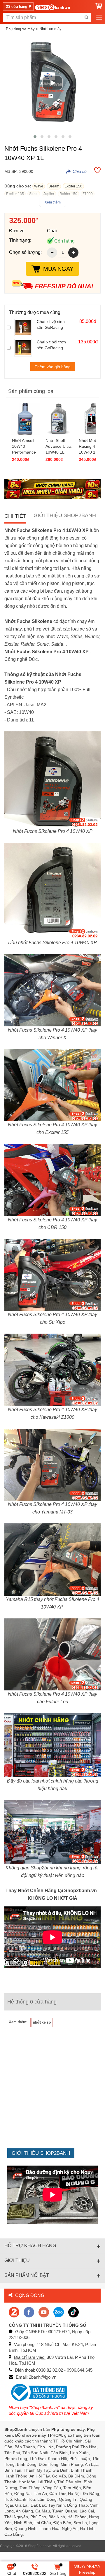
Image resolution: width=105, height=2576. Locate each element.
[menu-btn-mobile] (99, 17)
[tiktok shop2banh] (73, 2312)
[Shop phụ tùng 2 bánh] (29, 2312)
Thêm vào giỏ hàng (53, 367)
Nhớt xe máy (50, 29)
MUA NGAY (58, 269)
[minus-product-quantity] (52, 253)
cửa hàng (17, 6)
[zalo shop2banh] (59, 2312)
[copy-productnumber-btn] (76, 171)
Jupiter (49, 194)
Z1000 (88, 194)
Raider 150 (68, 194)
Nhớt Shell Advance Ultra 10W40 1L (58, 446)
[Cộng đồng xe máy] (14, 2312)
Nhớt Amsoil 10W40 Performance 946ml (24, 447)
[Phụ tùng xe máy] (52, 7)
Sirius (34, 194)
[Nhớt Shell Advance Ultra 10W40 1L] (59, 419)
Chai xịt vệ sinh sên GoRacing (51, 324)
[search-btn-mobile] (86, 17)
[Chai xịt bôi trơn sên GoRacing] (24, 348)
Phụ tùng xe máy (20, 29)
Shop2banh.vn (40, 2546)
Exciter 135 (15, 194)
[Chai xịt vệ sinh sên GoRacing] (24, 327)
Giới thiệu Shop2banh (65, 515)
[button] (35, 137)
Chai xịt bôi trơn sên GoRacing (51, 345)
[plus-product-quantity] (73, 253)
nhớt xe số (42, 2022)
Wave (39, 186)
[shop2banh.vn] (44, 2312)
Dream (54, 186)
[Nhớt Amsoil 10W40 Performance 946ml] (25, 419)
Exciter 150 (73, 186)
